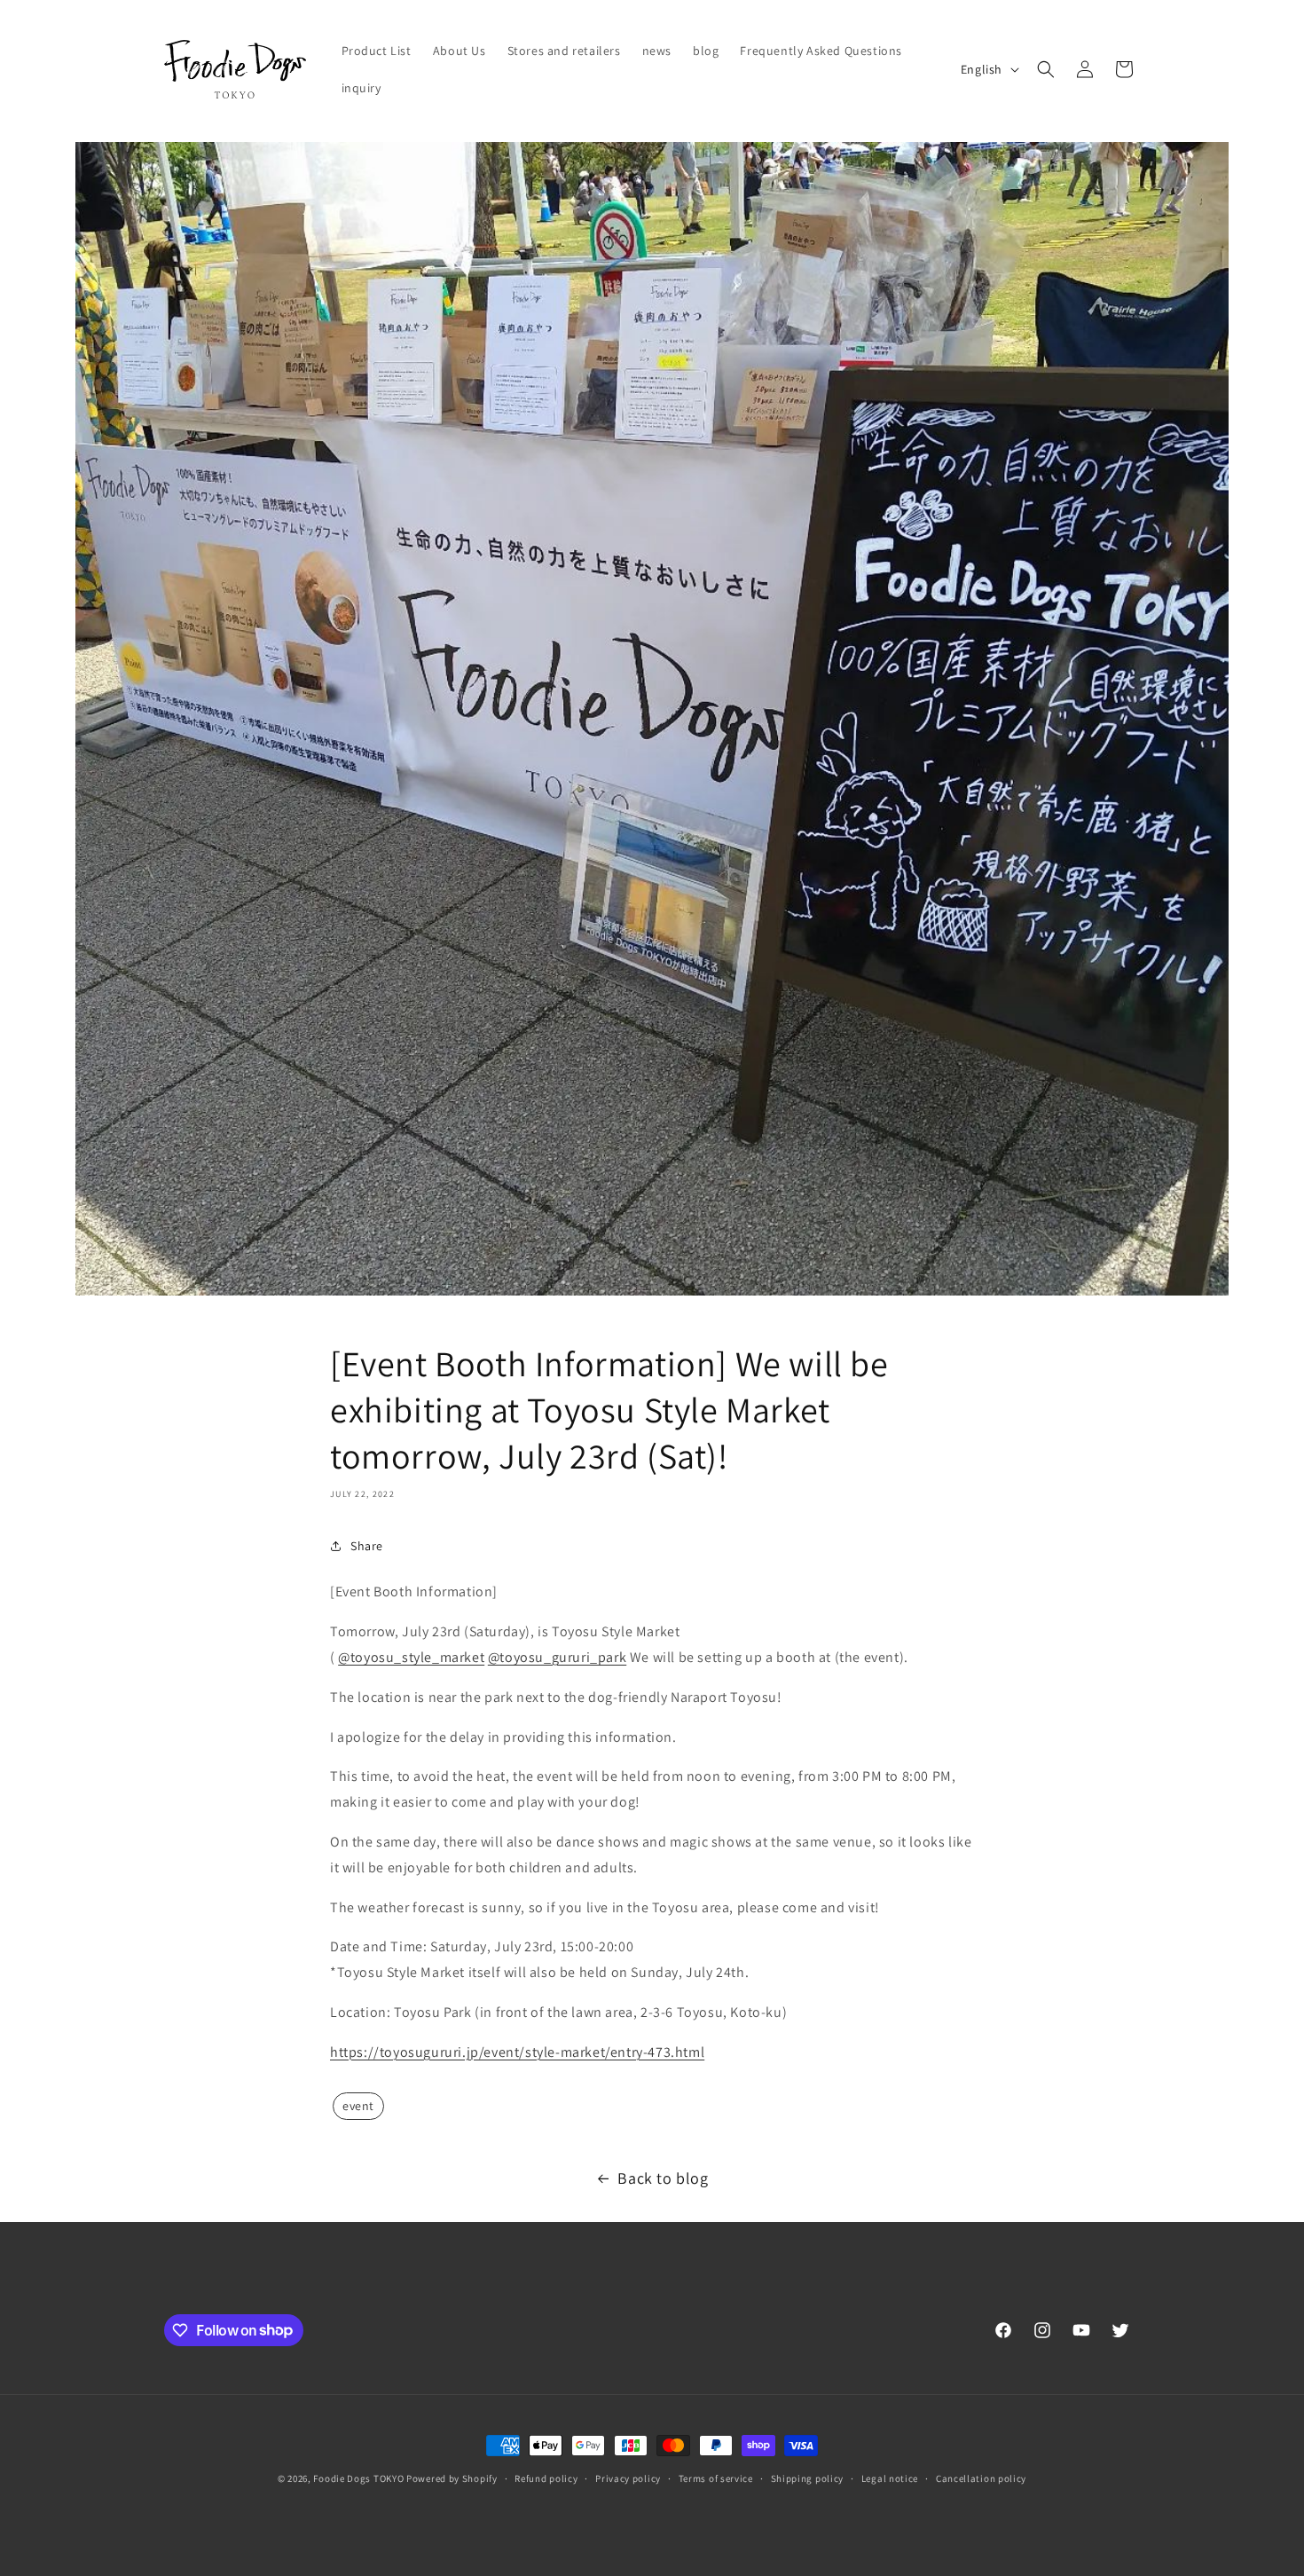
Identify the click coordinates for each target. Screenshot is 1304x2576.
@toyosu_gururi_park (557, 1657)
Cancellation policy (981, 2478)
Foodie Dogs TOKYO (358, 2478)
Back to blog (663, 2178)
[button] (1046, 69)
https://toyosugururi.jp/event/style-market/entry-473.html (517, 2052)
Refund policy (546, 2478)
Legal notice (890, 2478)
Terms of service (716, 2478)
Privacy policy (628, 2478)
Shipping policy (808, 2478)
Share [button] (367, 1546)
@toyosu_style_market (411, 1657)
